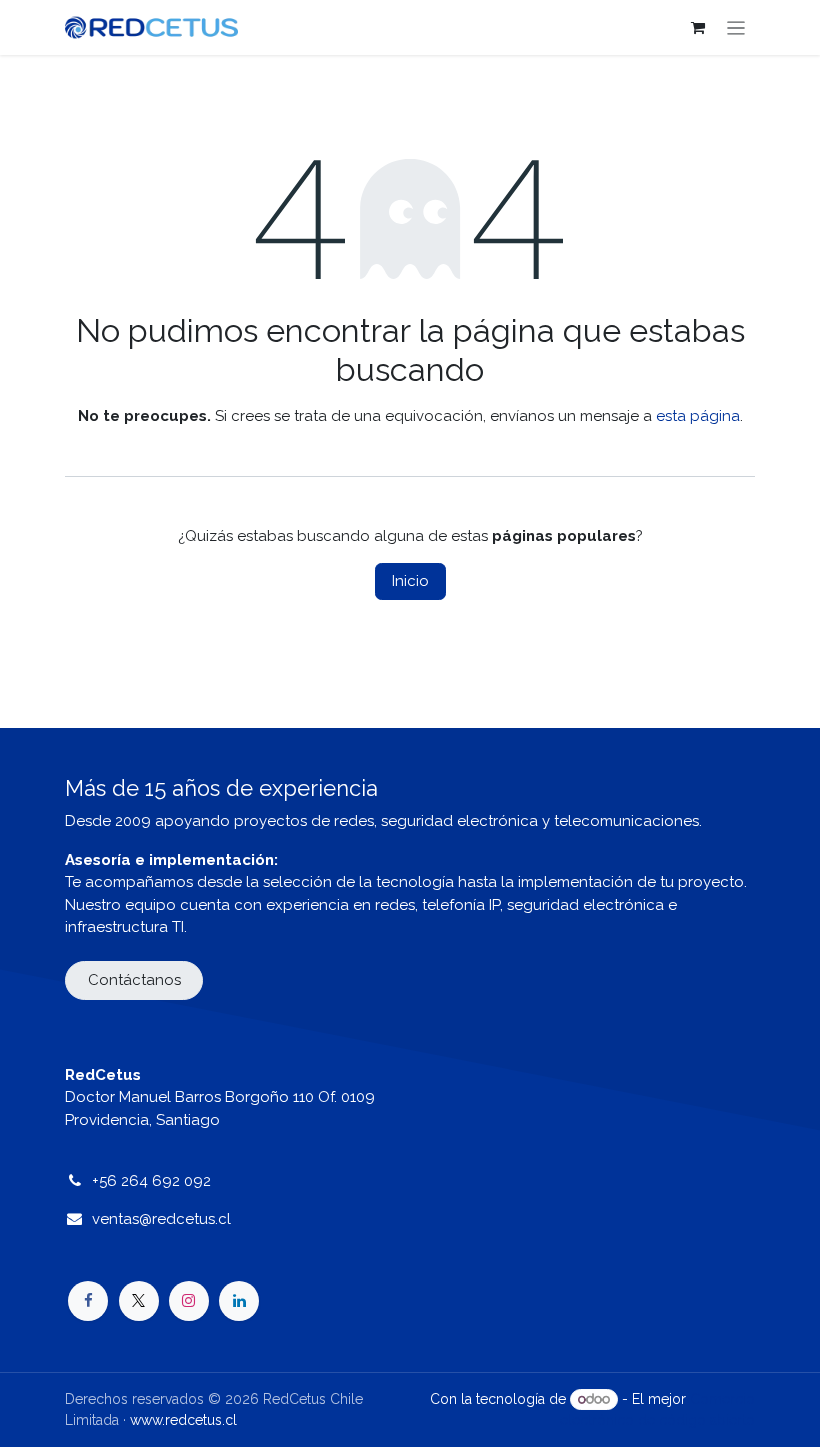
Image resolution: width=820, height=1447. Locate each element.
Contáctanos (134, 980)
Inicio (410, 581)
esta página (698, 416)
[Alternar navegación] (736, 27)
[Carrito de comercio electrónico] (698, 28)
